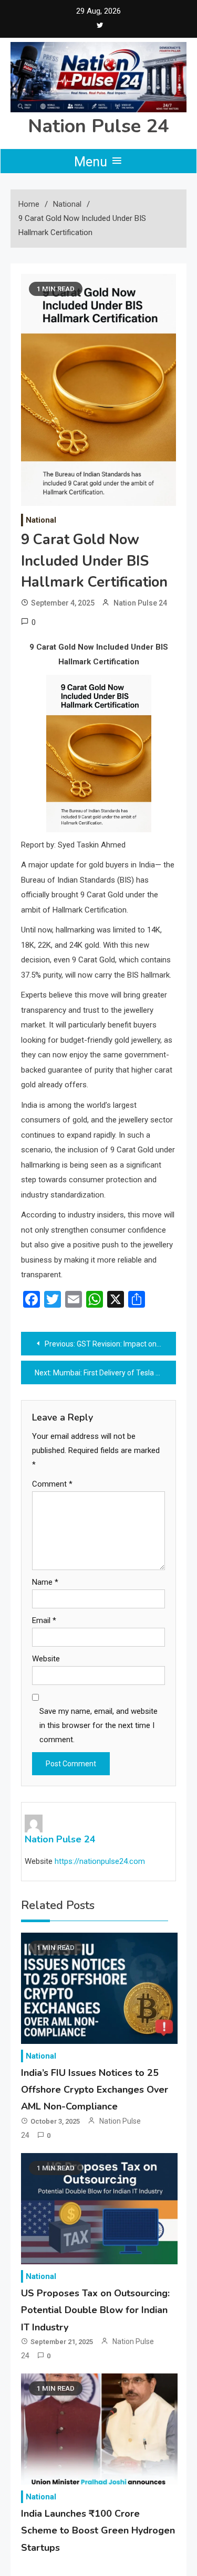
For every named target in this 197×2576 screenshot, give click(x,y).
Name (45, 1582)
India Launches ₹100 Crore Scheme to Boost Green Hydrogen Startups (98, 2531)
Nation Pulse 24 (98, 126)
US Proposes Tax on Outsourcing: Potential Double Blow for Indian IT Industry (95, 2310)
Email (44, 1620)
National (41, 520)
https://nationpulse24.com (100, 1861)
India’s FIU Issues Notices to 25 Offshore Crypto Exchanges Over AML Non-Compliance (95, 2090)
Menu (92, 162)
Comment (52, 1484)
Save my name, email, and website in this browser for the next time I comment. (98, 1725)
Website (46, 1659)
